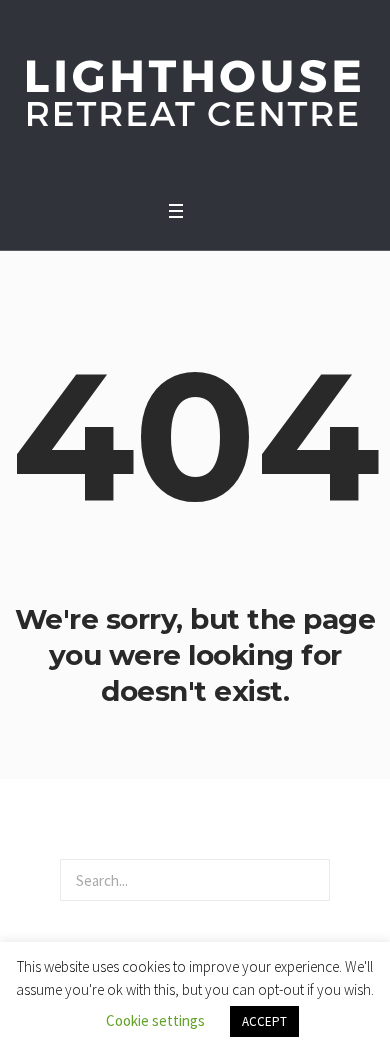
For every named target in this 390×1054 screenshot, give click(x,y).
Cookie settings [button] (155, 1020)
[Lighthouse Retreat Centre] (195, 95)
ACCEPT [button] (264, 1021)
